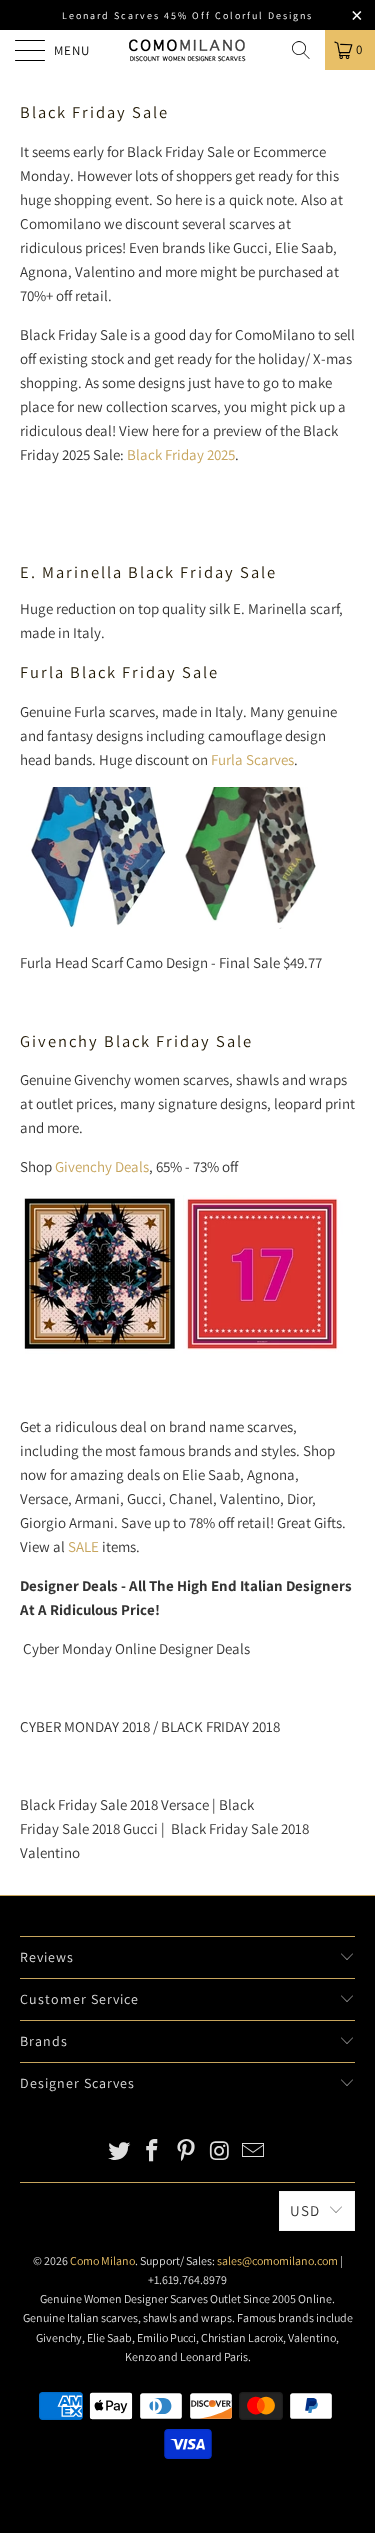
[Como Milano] (188, 50)
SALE (83, 1546)
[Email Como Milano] (254, 2152)
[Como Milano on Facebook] (153, 2152)
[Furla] (171, 923)
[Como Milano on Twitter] (119, 2152)
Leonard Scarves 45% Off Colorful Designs (187, 15)
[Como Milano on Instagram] (220, 2152)
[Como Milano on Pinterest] (187, 2152)
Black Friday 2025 (181, 454)
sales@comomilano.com (277, 2260)
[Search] (301, 50)
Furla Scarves (252, 759)
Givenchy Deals (102, 1166)
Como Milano (102, 2260)
